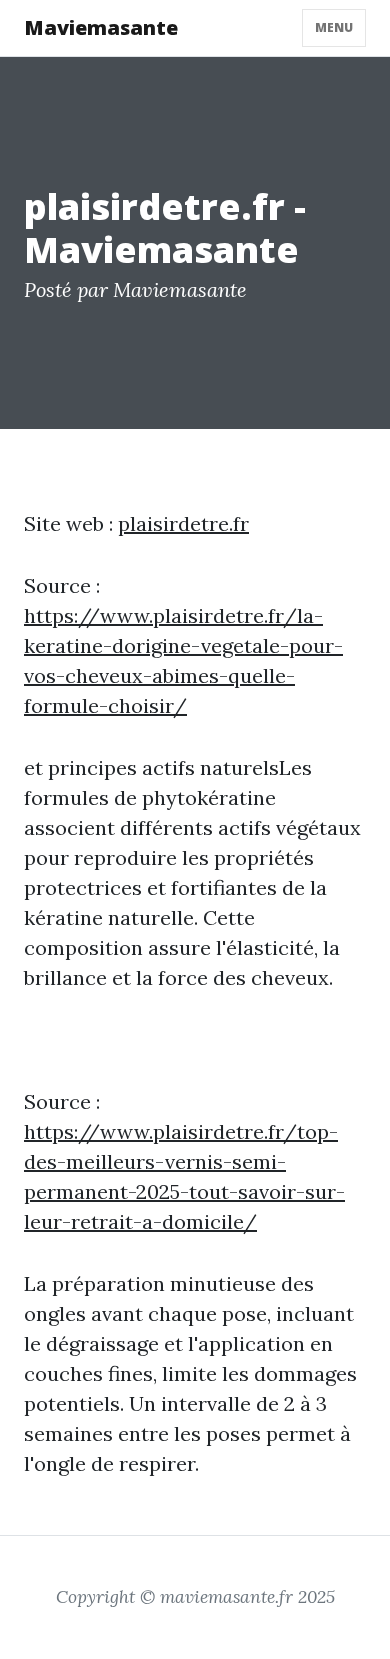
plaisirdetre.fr (183, 523)
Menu (334, 27)
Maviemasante (101, 27)
